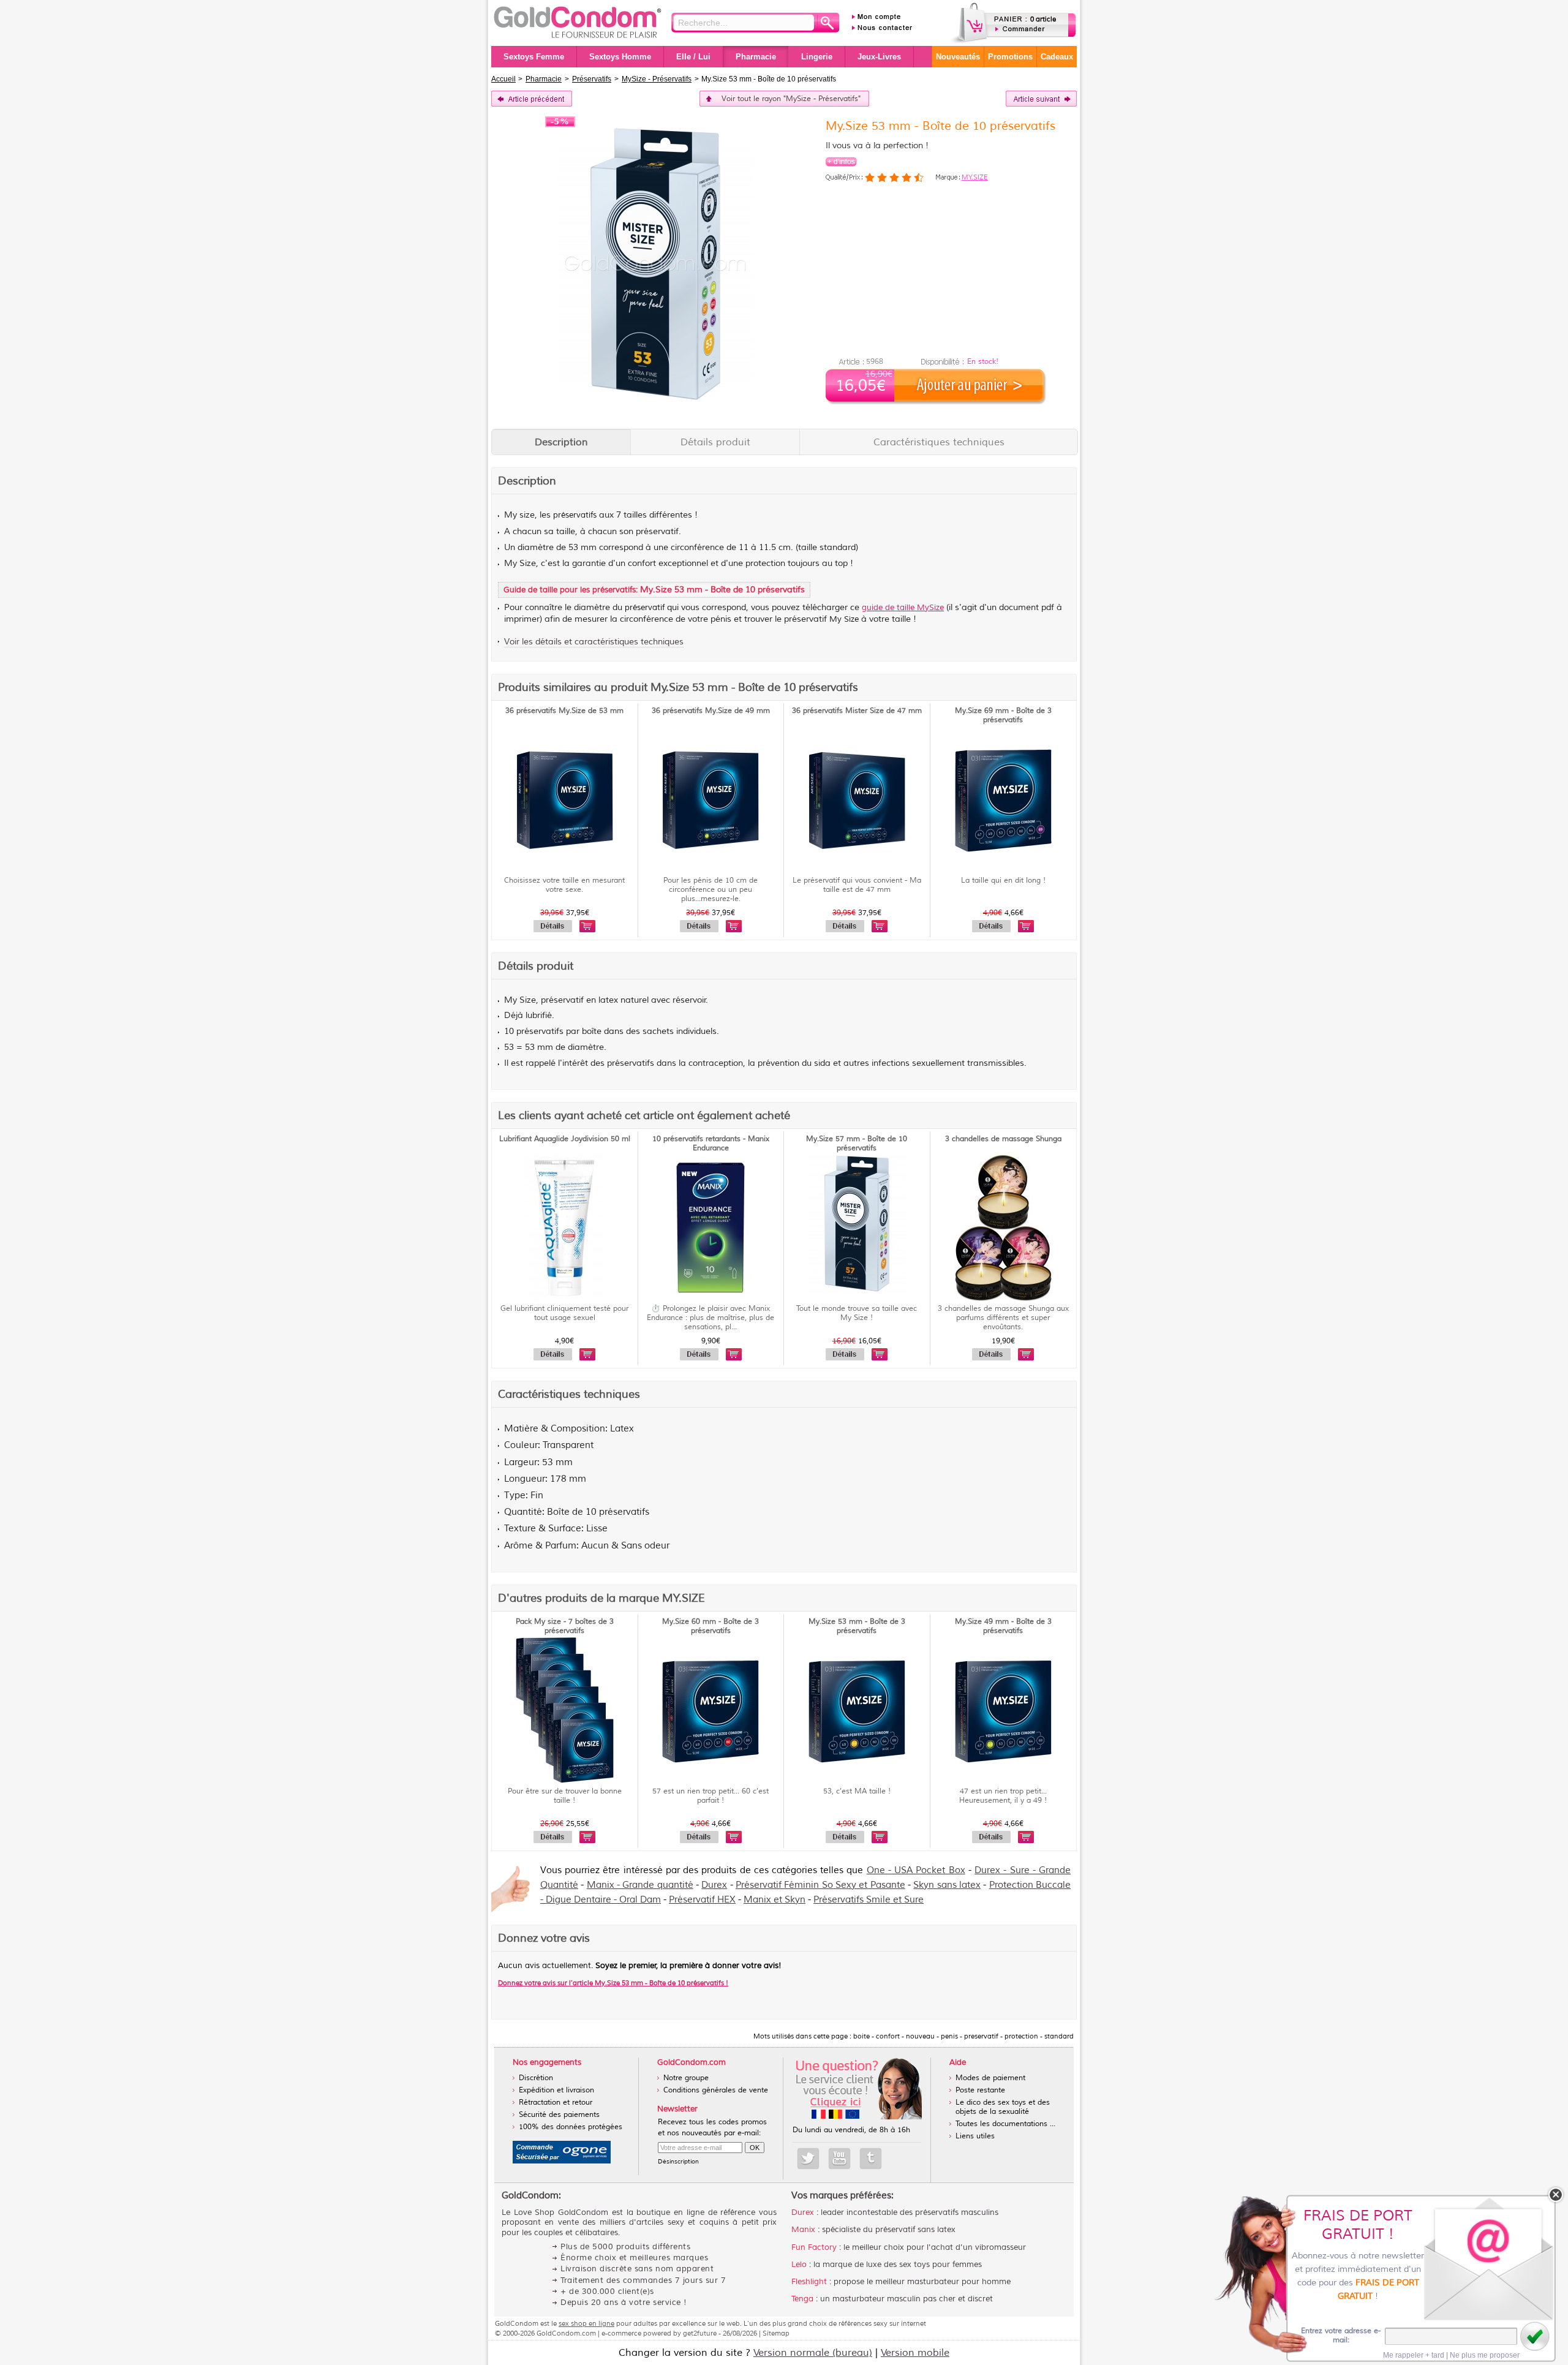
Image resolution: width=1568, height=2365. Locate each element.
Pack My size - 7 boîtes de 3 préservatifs (565, 1626)
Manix (803, 2230)
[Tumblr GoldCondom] (871, 2159)
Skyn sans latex (947, 1885)
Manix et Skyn (775, 1900)
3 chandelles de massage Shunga (1003, 1139)
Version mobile (915, 2353)
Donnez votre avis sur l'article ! (613, 1983)
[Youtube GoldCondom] (839, 2159)
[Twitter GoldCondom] (808, 2159)
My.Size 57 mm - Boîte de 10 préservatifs (857, 1144)
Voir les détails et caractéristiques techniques (594, 642)
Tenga (802, 2299)
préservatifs (575, 515)
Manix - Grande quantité (640, 1885)
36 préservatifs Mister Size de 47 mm (857, 711)
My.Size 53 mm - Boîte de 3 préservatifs (857, 1626)
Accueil (503, 79)
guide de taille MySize (903, 608)
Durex (714, 1885)
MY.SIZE (975, 177)
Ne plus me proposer (1485, 2355)
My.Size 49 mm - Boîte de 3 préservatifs (1003, 1626)
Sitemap (776, 2333)
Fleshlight (809, 2282)
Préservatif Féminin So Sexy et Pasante (820, 1885)
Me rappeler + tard (1414, 2355)
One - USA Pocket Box (916, 1870)
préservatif (645, 608)
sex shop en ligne (586, 2323)
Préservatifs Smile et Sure (869, 1900)
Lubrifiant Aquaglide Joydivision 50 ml (565, 1139)
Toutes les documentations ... (1005, 2124)
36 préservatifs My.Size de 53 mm (564, 711)
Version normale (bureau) (813, 2353)
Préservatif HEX (702, 1900)
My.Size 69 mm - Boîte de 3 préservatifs (1003, 715)
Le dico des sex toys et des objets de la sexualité (1003, 2107)
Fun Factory (814, 2247)
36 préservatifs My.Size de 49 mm (711, 711)
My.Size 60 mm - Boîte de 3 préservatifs (710, 1626)
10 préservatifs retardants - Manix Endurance (711, 1144)
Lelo (799, 2265)
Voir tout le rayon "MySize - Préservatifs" (791, 99)
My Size (844, 619)
